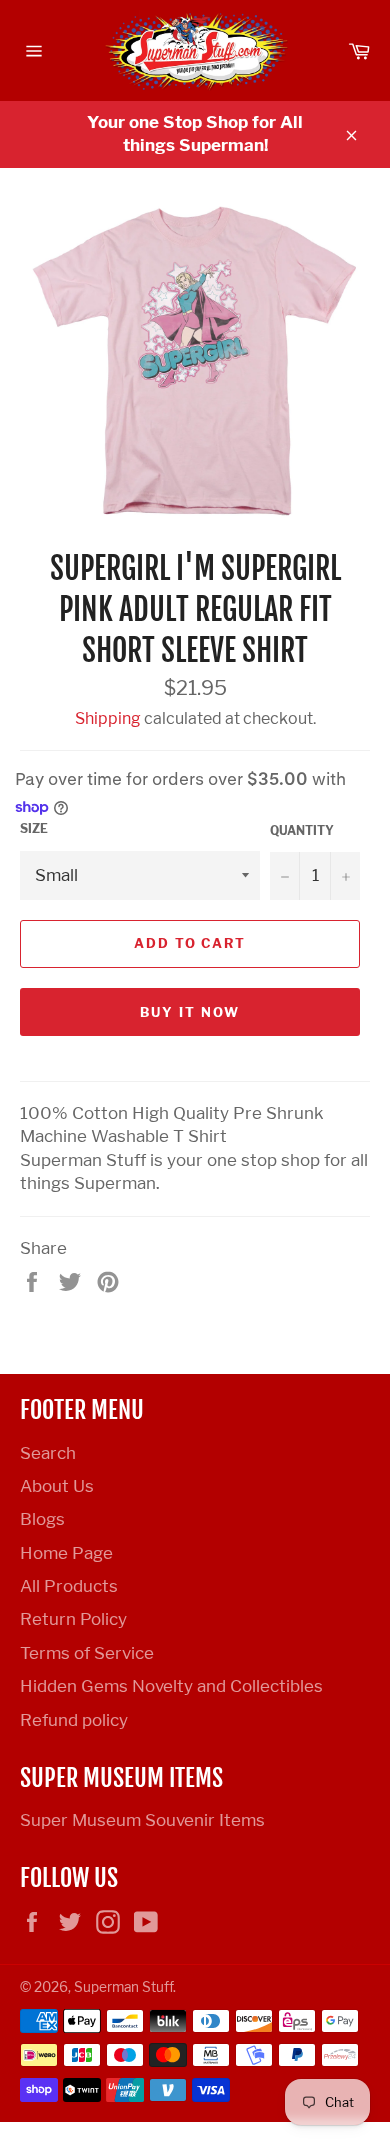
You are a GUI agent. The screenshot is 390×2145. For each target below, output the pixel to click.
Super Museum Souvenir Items (142, 1820)
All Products (69, 1586)
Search (48, 1453)
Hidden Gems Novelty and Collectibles (171, 1686)
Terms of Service (87, 1653)
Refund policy (74, 1720)
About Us (57, 1486)
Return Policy (73, 1619)
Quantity (302, 830)
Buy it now (190, 1012)
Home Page (66, 1553)
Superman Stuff (123, 1987)
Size (34, 828)
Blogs (42, 1519)
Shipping (108, 718)
